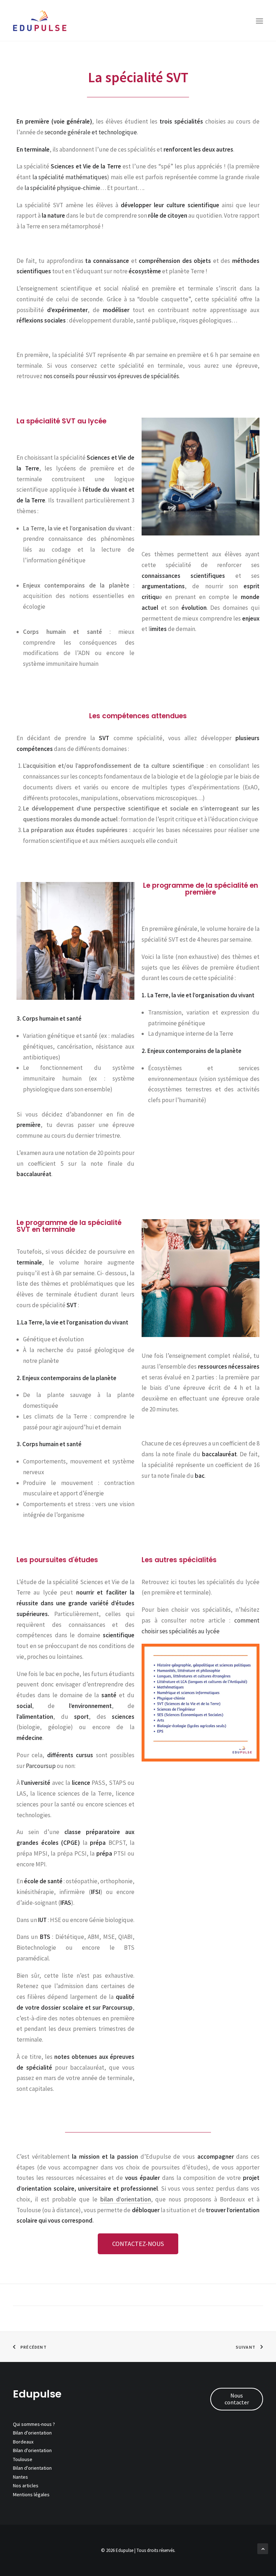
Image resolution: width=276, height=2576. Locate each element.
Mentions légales (31, 2494)
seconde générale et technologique (91, 132)
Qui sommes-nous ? (34, 2424)
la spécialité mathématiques (70, 177)
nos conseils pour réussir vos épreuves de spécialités (111, 376)
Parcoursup (41, 1766)
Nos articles (26, 2486)
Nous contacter (237, 2399)
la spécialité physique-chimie (62, 188)
